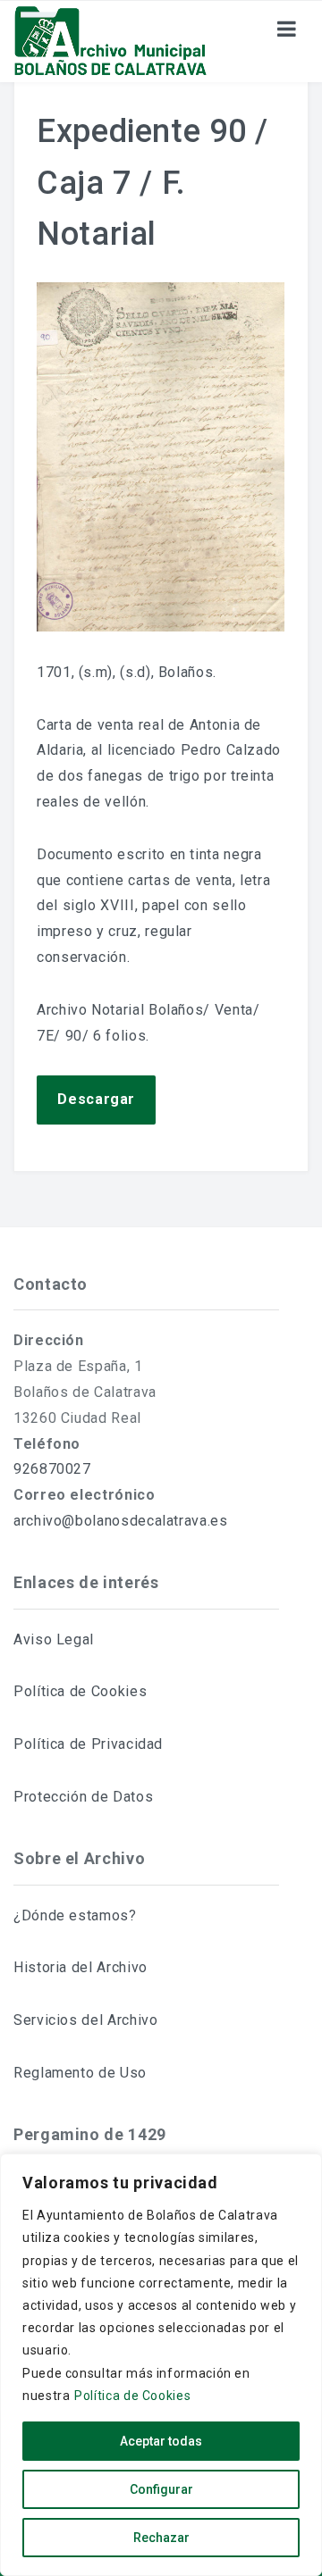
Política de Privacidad (88, 1744)
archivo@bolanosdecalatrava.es (121, 1521)
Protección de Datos (83, 1797)
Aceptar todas (161, 2441)
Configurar (161, 2489)
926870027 (52, 1469)
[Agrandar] (261, 305)
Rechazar (161, 2538)
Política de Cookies (132, 2396)
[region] (161, 2365)
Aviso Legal (54, 1639)
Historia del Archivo (80, 1967)
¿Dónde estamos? (75, 1915)
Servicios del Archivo (85, 2020)
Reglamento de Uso (80, 2073)
